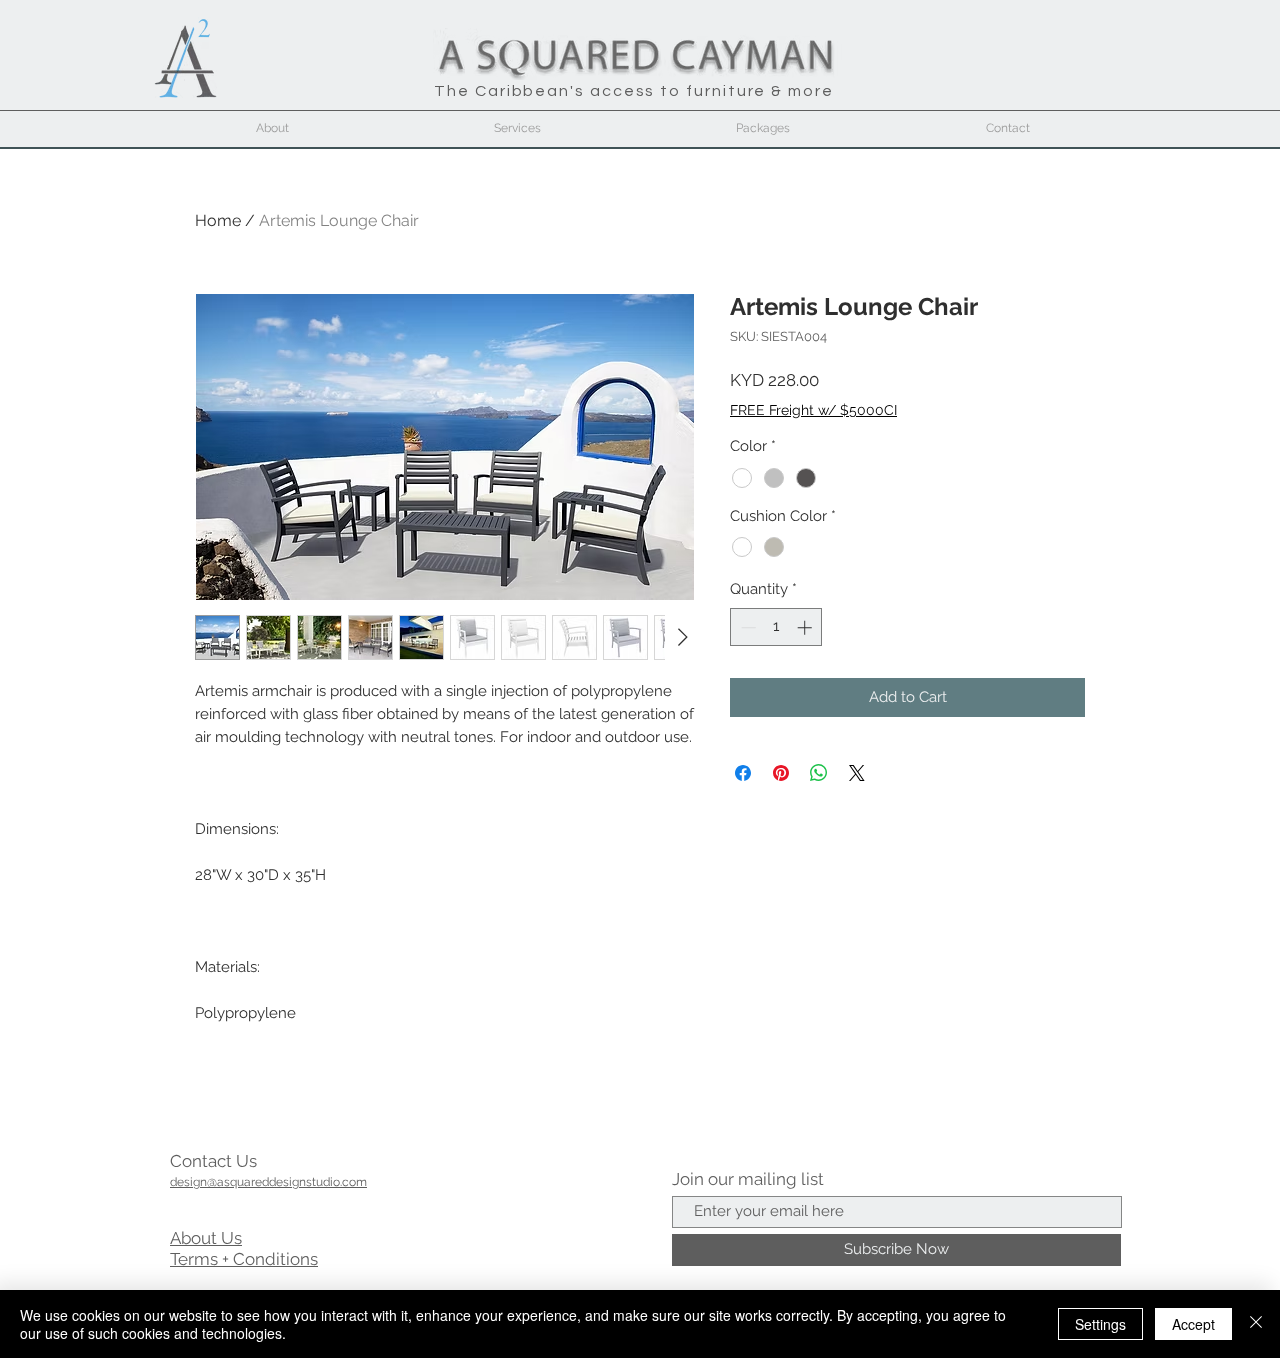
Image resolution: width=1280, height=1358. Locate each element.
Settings (1100, 1324)
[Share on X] (857, 773)
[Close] (1256, 1324)
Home (218, 220)
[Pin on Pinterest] (781, 773)
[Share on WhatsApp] (819, 773)
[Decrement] (746, 627)
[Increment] (806, 627)
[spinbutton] (776, 627)
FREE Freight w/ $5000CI (813, 410)
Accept (1193, 1324)
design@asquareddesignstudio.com (268, 1182)
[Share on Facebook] (743, 773)
